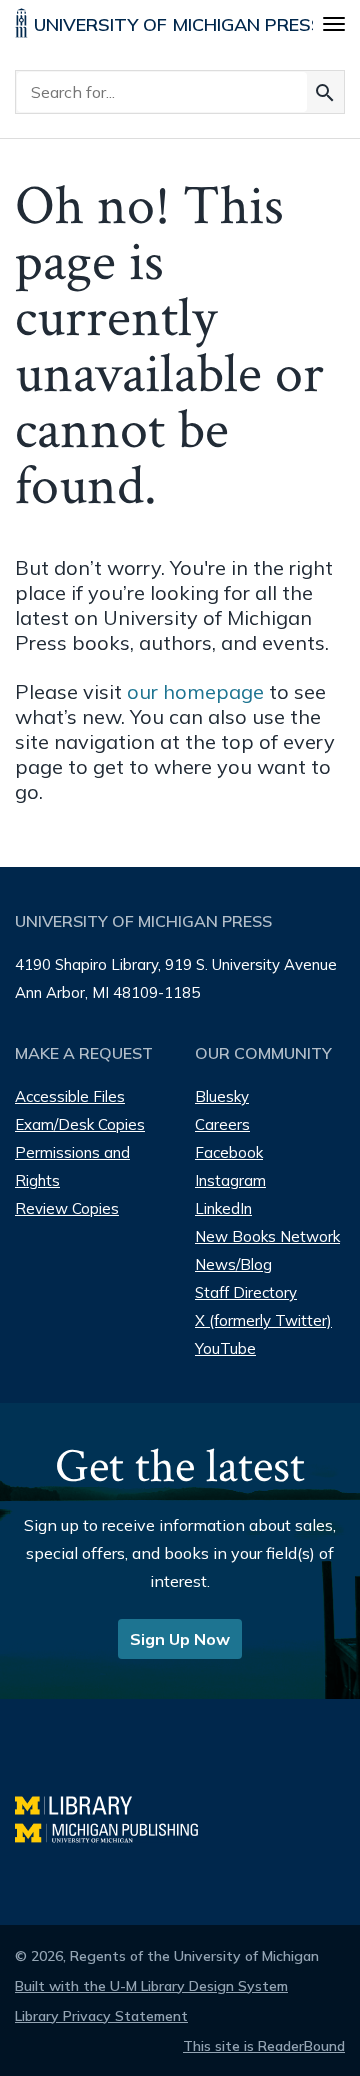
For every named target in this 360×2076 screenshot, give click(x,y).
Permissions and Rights (72, 1166)
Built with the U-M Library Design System (151, 1986)
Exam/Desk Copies (80, 1124)
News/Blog (233, 1264)
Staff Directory (246, 1292)
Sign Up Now (180, 1639)
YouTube (225, 1348)
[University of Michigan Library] (83, 1802)
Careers (222, 1124)
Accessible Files (70, 1096)
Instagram (230, 1180)
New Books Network (267, 1236)
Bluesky (222, 1096)
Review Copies (67, 1208)
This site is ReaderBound (264, 2046)
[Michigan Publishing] (116, 1830)
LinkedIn (223, 1208)
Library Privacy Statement (101, 2016)
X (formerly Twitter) (263, 1320)
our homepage (195, 691)
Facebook (229, 1152)
